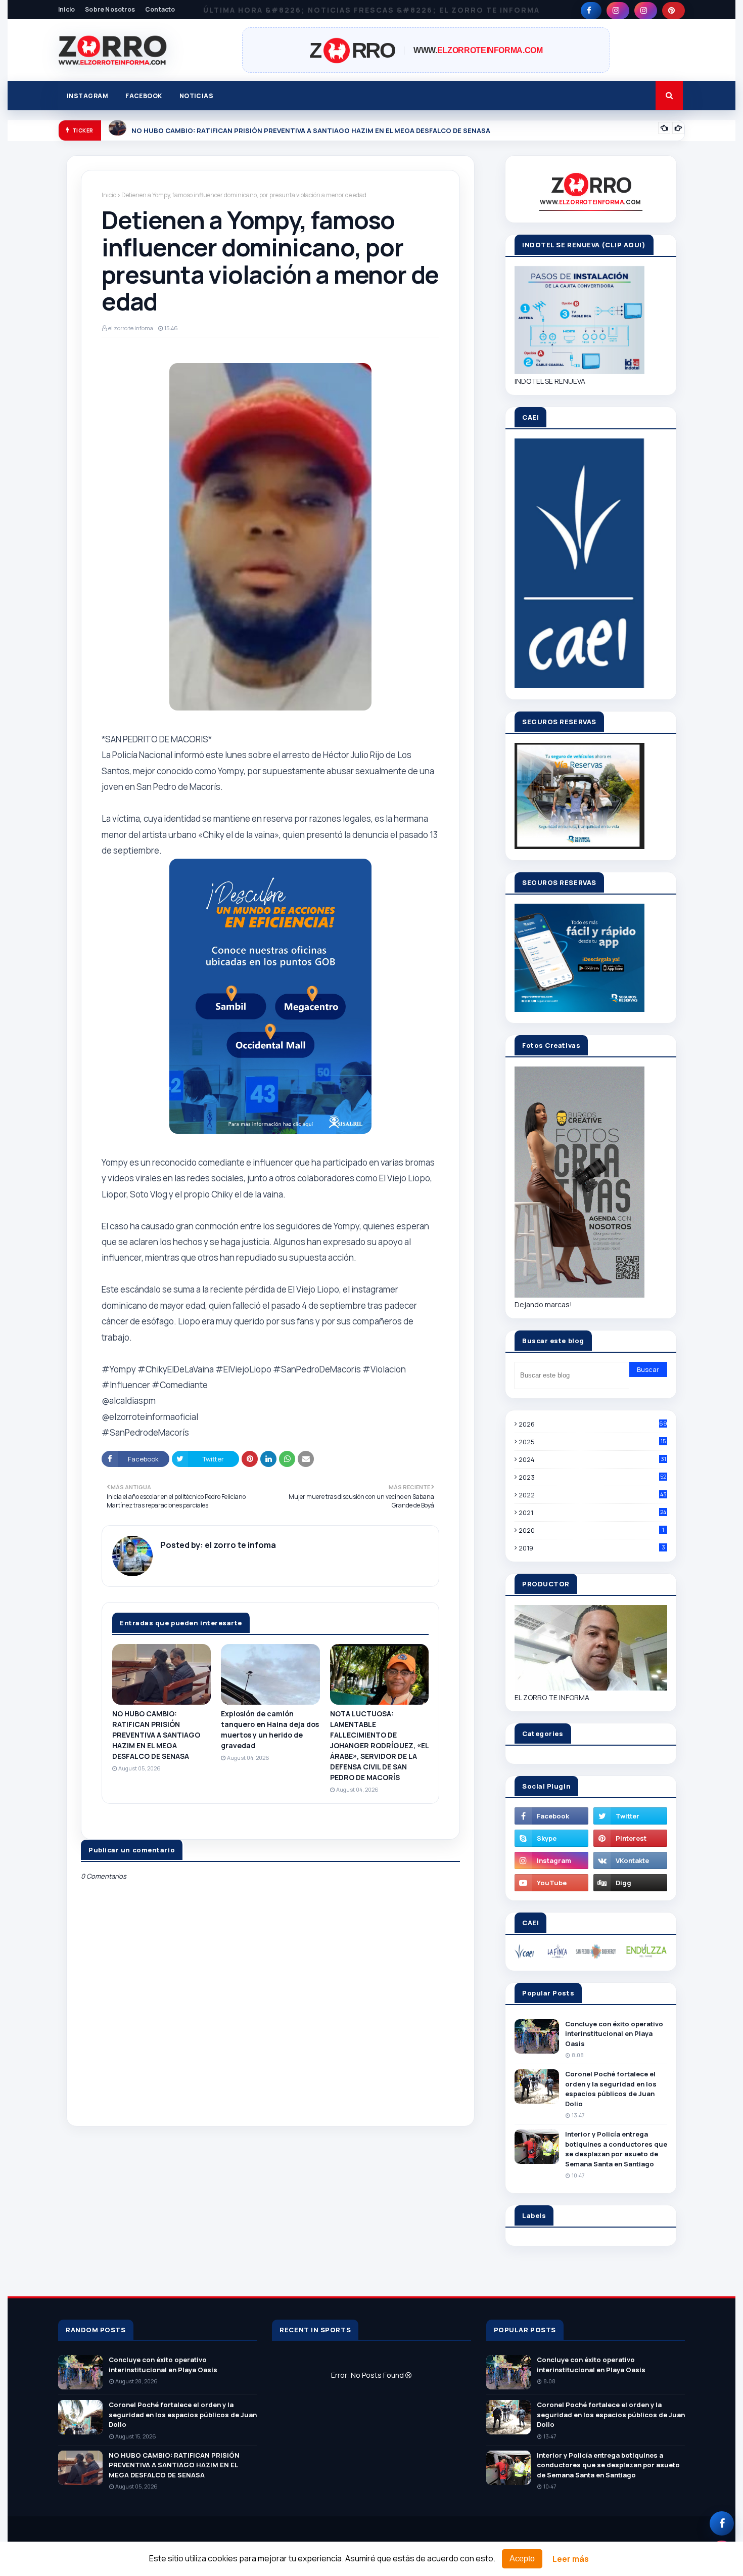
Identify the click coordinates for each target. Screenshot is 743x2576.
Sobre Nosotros (110, 9)
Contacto (160, 9)
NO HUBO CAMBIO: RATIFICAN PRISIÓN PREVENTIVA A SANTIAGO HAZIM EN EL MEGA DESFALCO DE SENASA (311, 130)
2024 (592, 1459)
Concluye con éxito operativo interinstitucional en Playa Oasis (614, 2034)
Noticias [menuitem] (197, 96)
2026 (593, 1424)
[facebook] (591, 11)
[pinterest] (674, 11)
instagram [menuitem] (87, 96)
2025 (592, 1442)
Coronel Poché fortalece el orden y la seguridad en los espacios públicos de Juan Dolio (611, 2089)
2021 (592, 1513)
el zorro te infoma (131, 328)
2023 (592, 1477)
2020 (591, 1530)
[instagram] (618, 11)
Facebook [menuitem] (144, 96)
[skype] (551, 1838)
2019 (592, 1548)
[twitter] (630, 1816)
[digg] (630, 1883)
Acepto (522, 2559)
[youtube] (551, 1883)
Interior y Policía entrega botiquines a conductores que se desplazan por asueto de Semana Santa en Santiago (616, 2149)
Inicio (66, 9)
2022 (593, 1495)
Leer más (571, 2559)
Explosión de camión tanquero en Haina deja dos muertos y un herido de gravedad (270, 1729)
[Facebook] (722, 2523)
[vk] (630, 1860)
